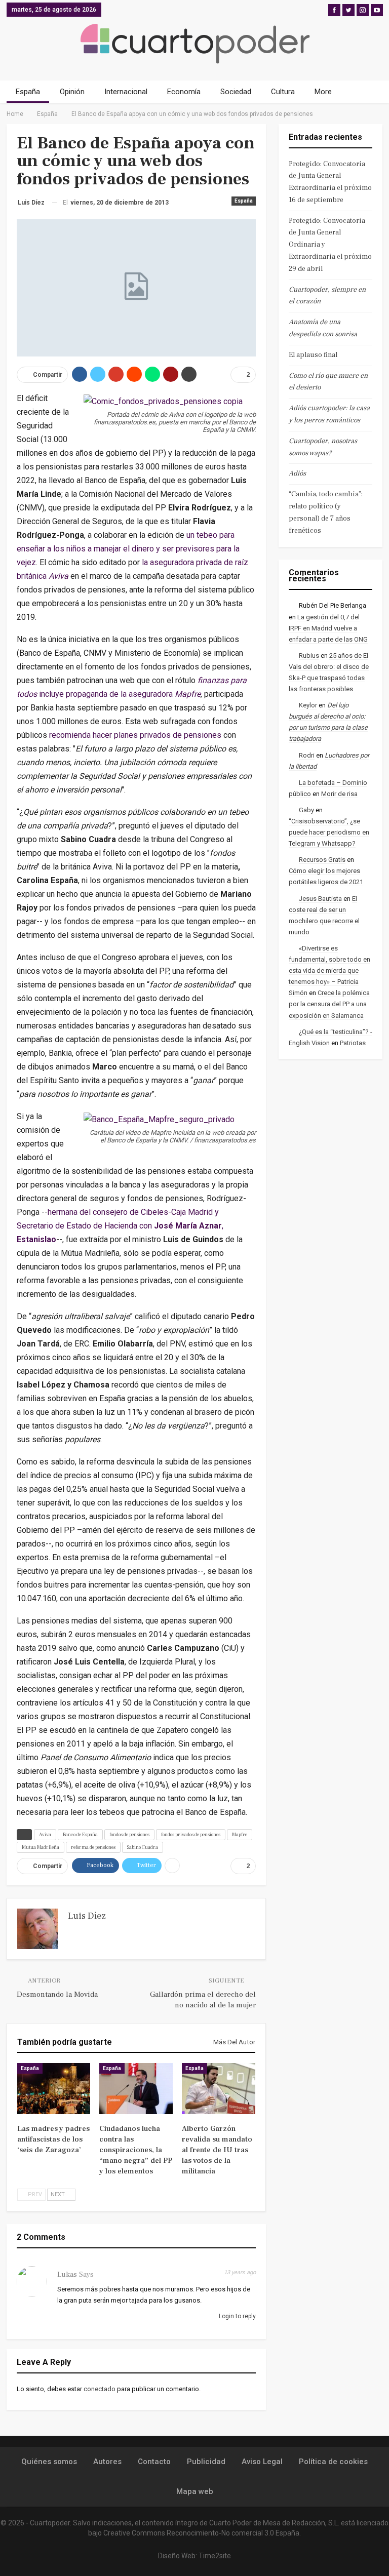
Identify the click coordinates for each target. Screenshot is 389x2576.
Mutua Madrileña (41, 1847)
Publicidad (206, 2462)
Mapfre (240, 1834)
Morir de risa (339, 794)
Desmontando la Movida (57, 1994)
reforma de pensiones (93, 1847)
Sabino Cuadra (143, 1847)
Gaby (306, 810)
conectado (100, 2389)
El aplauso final (313, 355)
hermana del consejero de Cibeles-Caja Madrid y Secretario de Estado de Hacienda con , (120, 1226)
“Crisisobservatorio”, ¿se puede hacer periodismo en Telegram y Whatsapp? (329, 832)
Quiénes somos (49, 2462)
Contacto (154, 2462)
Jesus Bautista (320, 899)
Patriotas (353, 1043)
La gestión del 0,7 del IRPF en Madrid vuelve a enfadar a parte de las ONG (328, 628)
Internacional (126, 92)
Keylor (308, 705)
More (323, 92)
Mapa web (195, 2491)
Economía (184, 92)
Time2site (215, 2556)
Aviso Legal (262, 2462)
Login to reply (237, 2316)
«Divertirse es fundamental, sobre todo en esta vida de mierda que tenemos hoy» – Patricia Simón (329, 970)
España (28, 92)
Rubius (309, 656)
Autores (107, 2462)
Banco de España (80, 1834)
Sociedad (236, 92)
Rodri (307, 755)
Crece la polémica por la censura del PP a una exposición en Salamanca (329, 1004)
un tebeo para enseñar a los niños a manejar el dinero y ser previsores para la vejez (128, 549)
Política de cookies (333, 2462)
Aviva (45, 1834)
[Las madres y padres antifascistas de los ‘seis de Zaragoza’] (54, 2089)
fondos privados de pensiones (191, 1834)
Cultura (283, 92)
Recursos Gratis (322, 860)
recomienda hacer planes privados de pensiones (136, 735)
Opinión (72, 92)
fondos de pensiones (129, 1834)
